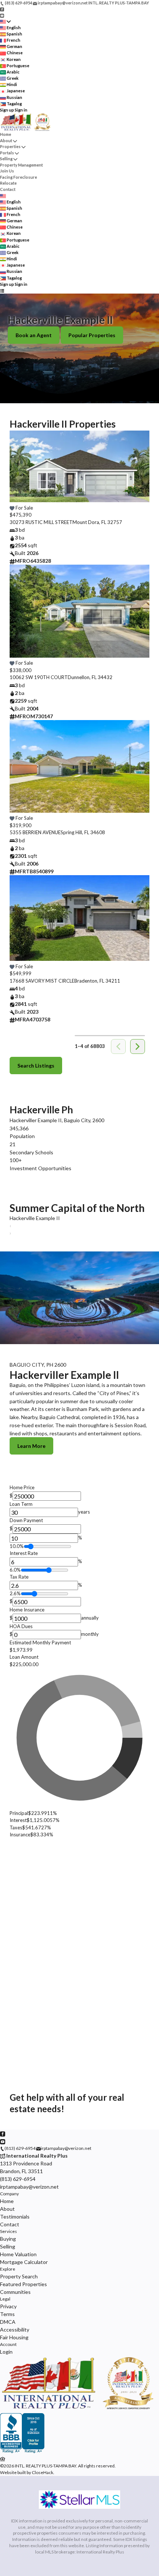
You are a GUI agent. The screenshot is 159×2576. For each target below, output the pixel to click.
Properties (10, 146)
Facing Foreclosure (18, 177)
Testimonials (15, 2217)
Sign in (21, 110)
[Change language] (5, 22)
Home (6, 134)
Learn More (31, 1446)
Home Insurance (27, 1610)
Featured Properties (23, 2284)
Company (9, 2194)
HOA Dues (21, 1626)
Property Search (19, 2276)
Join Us (7, 171)
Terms (7, 2314)
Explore (8, 2269)
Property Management (21, 165)
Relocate (8, 183)
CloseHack (43, 2472)
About (6, 141)
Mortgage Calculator (24, 2262)
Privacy (8, 2306)
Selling (6, 159)
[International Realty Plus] (79, 2410)
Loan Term (21, 1504)
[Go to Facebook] (2, 9)
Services (9, 2231)
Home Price (22, 1487)
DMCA (8, 2322)
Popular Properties (92, 335)
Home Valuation (18, 2254)
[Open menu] (2, 290)
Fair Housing (14, 2337)
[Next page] (138, 1046)
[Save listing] (12, 508)
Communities (15, 2292)
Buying (8, 2239)
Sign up (7, 110)
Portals (7, 153)
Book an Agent (34, 335)
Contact (8, 189)
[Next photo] (141, 471)
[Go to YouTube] (2, 15)
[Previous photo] (18, 471)
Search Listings (36, 1066)
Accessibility (15, 2330)
